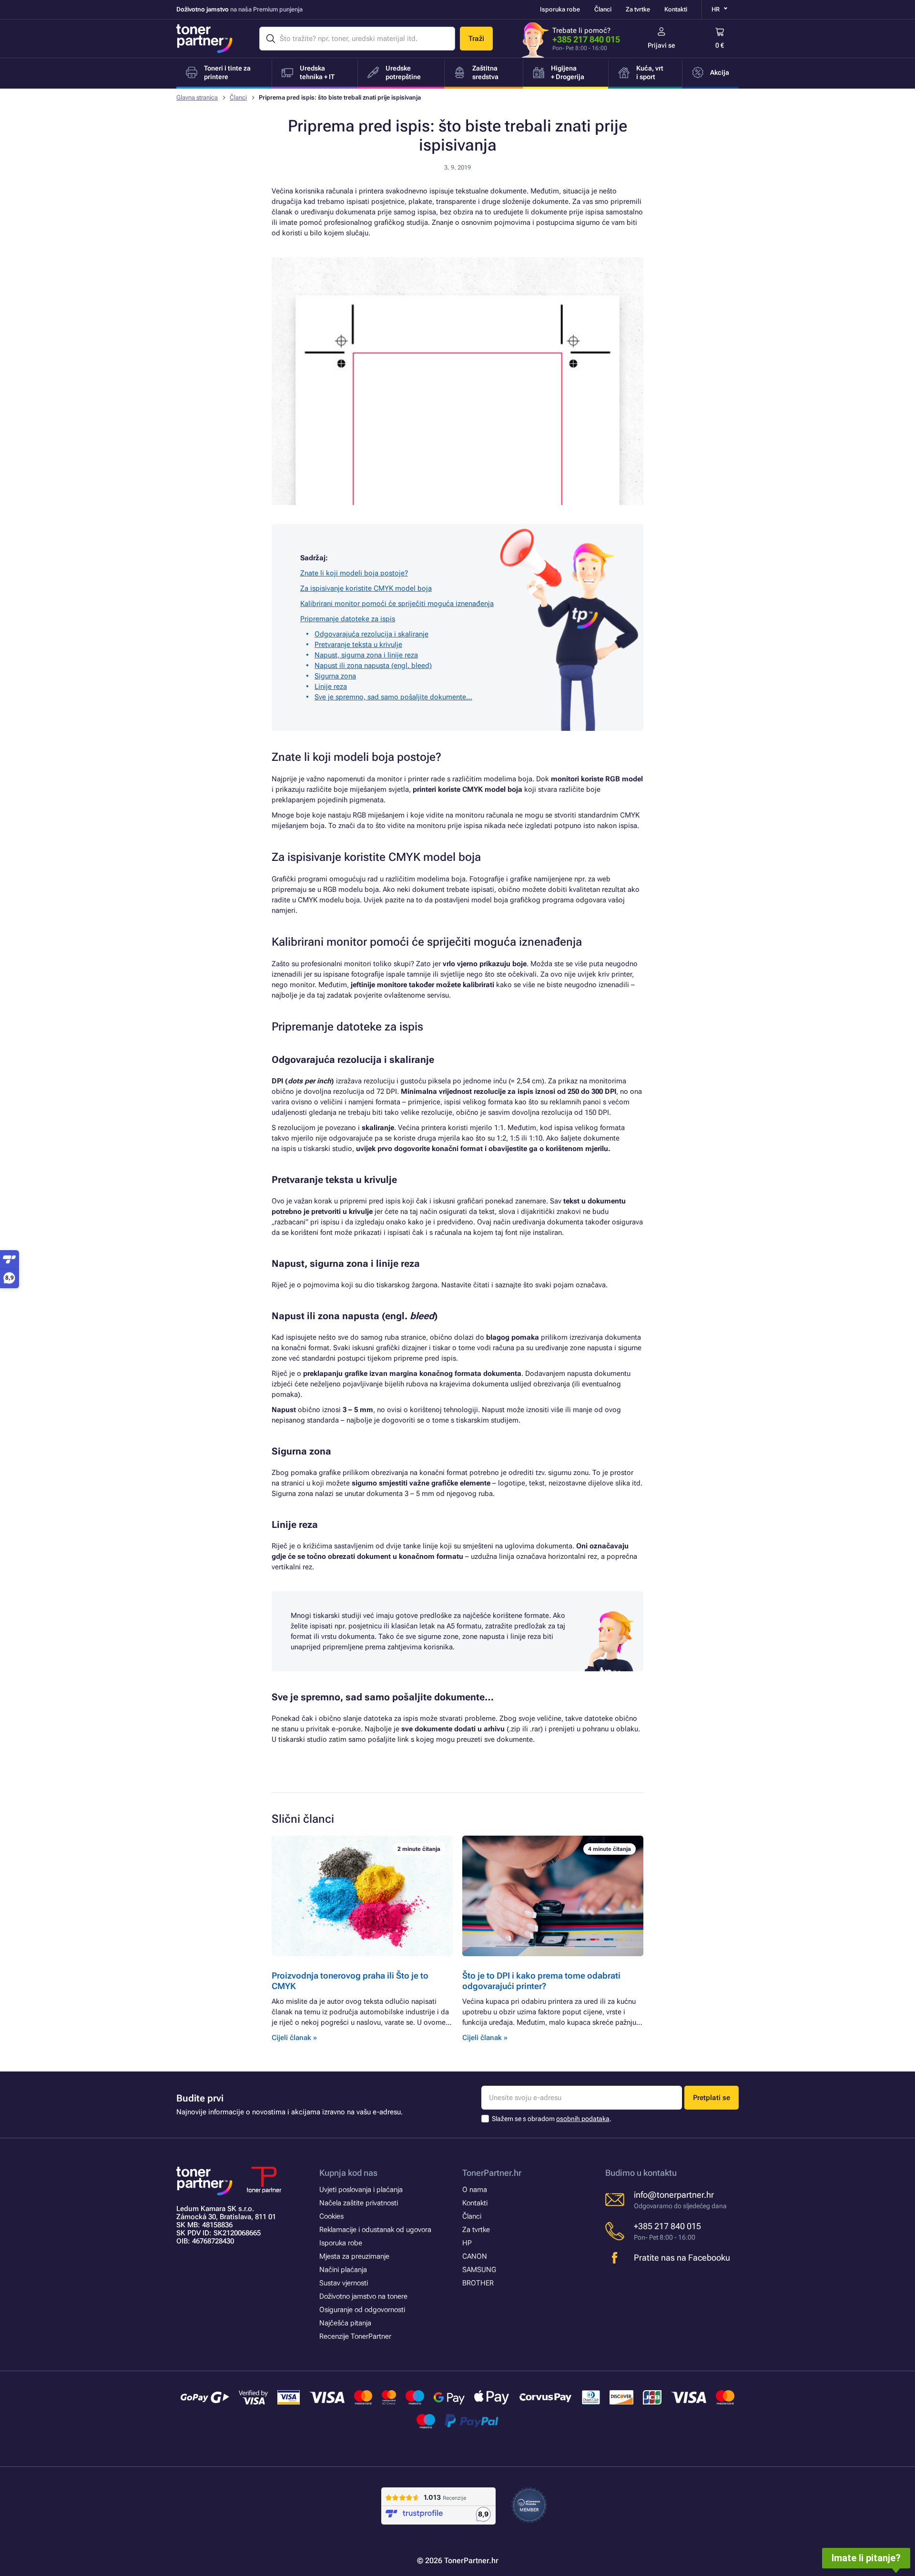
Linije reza (331, 687)
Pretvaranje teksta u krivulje (358, 645)
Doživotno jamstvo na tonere (363, 2296)
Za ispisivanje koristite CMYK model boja (366, 588)
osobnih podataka (583, 2119)
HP (467, 2243)
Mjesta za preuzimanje (354, 2256)
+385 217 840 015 (586, 39)
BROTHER (478, 2283)
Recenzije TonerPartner (355, 2336)
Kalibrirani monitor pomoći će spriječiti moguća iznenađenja (397, 604)
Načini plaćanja (343, 2270)
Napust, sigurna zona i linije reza (366, 655)
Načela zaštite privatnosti (359, 2203)
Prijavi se (661, 45)
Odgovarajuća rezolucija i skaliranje (371, 634)
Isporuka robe (560, 9)
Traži (476, 39)
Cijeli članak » (294, 2038)
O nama (475, 2190)
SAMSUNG (479, 2270)
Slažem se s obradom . (552, 2119)
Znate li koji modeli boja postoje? (354, 573)
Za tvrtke (638, 9)
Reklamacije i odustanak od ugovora (375, 2230)
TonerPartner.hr (492, 2173)
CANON (475, 2256)
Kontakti (676, 9)
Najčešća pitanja (345, 2323)
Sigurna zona (335, 676)
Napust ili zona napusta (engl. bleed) (373, 666)
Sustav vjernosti (344, 2283)
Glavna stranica (197, 97)
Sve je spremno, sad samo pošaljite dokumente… (393, 697)
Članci (603, 9)
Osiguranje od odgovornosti (362, 2310)
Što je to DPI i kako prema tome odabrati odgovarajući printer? (541, 1981)
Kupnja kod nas (348, 2173)
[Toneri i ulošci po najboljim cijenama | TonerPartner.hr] (204, 39)
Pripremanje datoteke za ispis (348, 619)
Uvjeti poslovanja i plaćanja (361, 2190)
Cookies (331, 2216)
